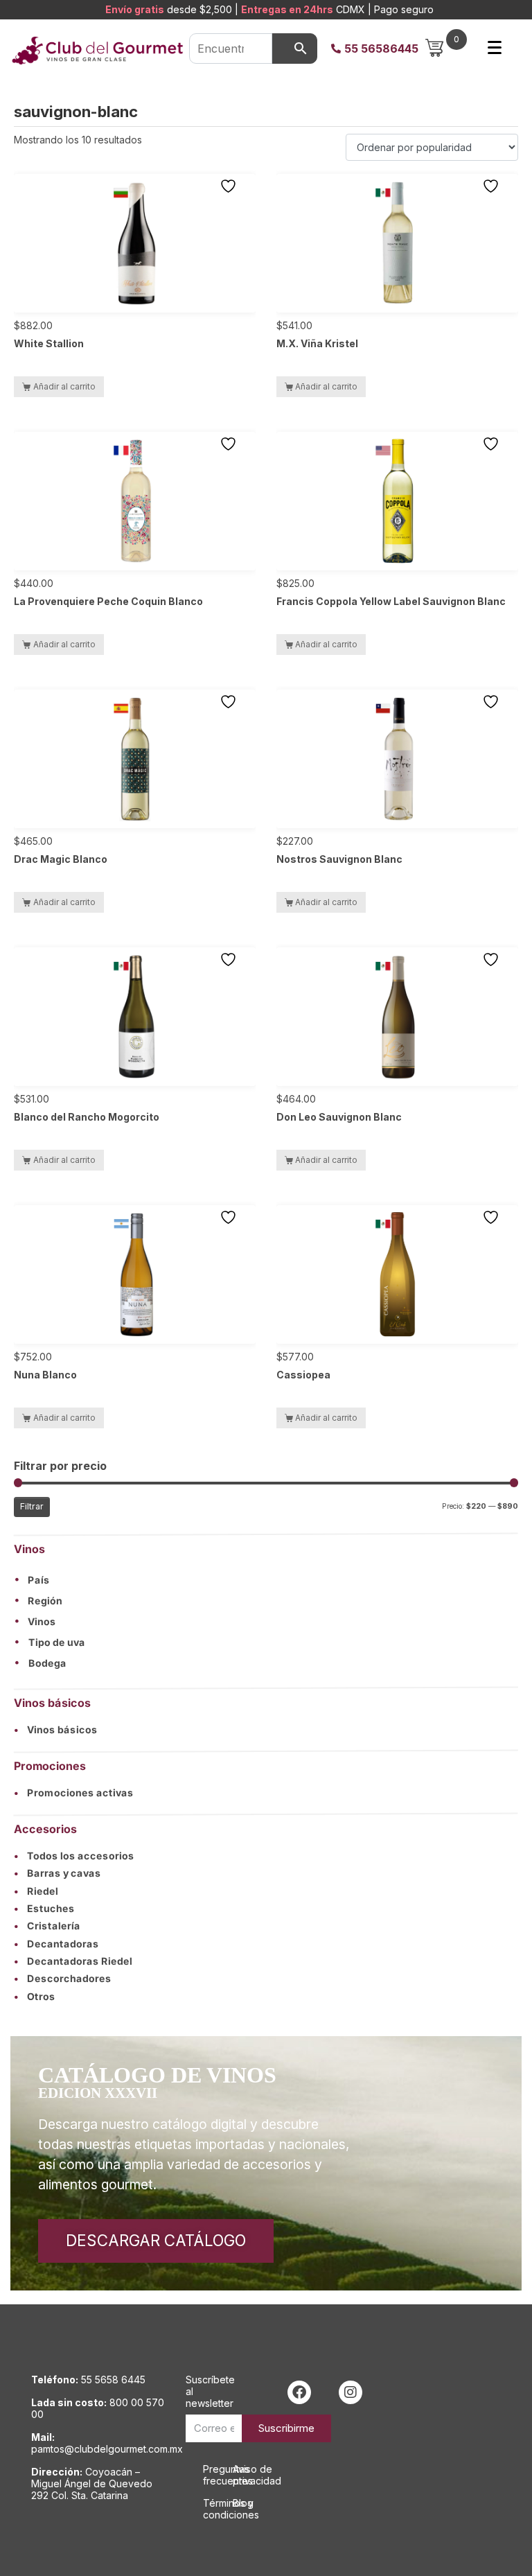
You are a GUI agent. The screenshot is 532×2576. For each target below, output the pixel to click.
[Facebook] (299, 2392)
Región (45, 1601)
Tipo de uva (57, 1642)
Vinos (42, 1622)
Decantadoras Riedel (73, 1961)
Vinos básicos (56, 1729)
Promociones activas (74, 1792)
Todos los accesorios (74, 1855)
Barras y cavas (57, 1873)
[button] (266, 1579)
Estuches (44, 1908)
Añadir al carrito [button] (64, 386)
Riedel (36, 1890)
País (39, 1580)
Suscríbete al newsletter (210, 2391)
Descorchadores (63, 1979)
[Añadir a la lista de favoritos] (230, 186)
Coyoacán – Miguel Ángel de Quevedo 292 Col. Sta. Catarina (92, 2483)
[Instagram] (351, 2392)
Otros (35, 1996)
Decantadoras (56, 1943)
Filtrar (32, 1506)
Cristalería (47, 1926)
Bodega (47, 1663)
